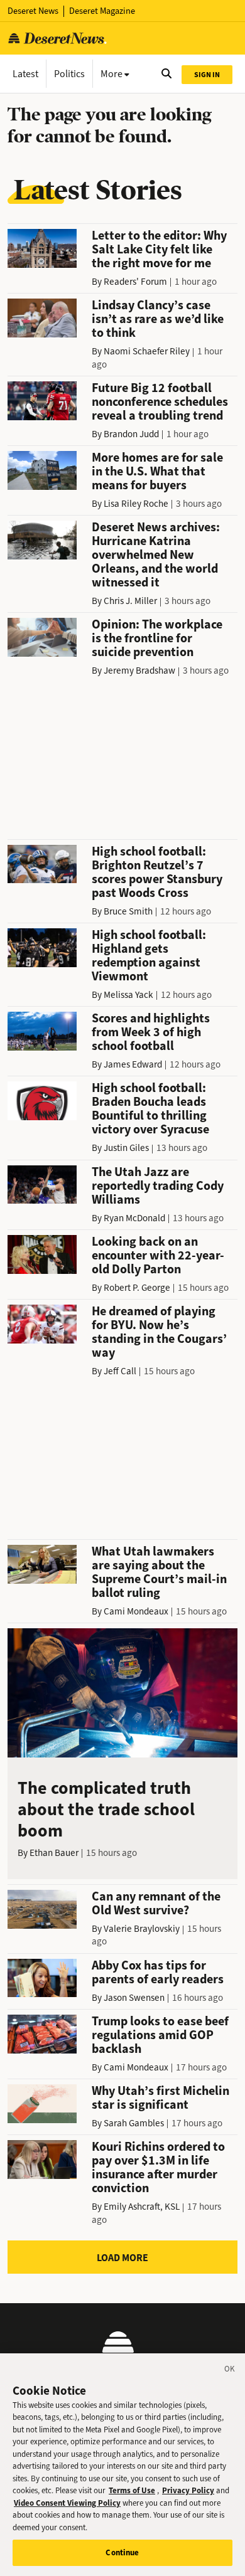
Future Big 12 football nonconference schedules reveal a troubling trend (160, 402)
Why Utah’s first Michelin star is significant (161, 2098)
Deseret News (33, 11)
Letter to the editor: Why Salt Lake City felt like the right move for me (159, 249)
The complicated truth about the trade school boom (106, 1809)
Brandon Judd (131, 434)
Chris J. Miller (130, 601)
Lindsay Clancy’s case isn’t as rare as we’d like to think (158, 319)
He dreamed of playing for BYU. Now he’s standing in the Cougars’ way (159, 1332)
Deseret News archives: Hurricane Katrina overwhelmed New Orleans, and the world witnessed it (156, 555)
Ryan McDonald (134, 1218)
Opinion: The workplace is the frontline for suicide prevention (157, 638)
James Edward (133, 1064)
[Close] (230, 2371)
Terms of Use (132, 2490)
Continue (122, 2552)
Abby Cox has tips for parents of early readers (158, 1972)
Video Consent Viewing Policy (67, 2503)
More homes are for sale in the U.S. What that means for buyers (157, 471)
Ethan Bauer (54, 1853)
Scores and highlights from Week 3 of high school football (151, 1032)
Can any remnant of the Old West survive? (156, 1903)
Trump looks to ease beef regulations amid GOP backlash (160, 2035)
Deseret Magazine (102, 11)
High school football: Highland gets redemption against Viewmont (149, 956)
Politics (69, 74)
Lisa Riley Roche (136, 504)
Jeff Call (120, 1371)
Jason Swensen (134, 1998)
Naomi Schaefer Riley (147, 351)
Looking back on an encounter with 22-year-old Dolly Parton (158, 1255)
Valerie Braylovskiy (142, 1929)
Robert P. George (137, 1288)
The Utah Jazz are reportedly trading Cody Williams (158, 1186)
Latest (25, 74)
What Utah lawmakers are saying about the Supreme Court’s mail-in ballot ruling (159, 1572)
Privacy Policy (188, 2490)
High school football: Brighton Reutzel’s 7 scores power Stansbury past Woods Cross (157, 872)
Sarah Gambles (134, 2123)
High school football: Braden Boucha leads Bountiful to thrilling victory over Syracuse (150, 1109)
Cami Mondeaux (136, 1611)
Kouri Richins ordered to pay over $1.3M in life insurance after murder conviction (158, 2167)
